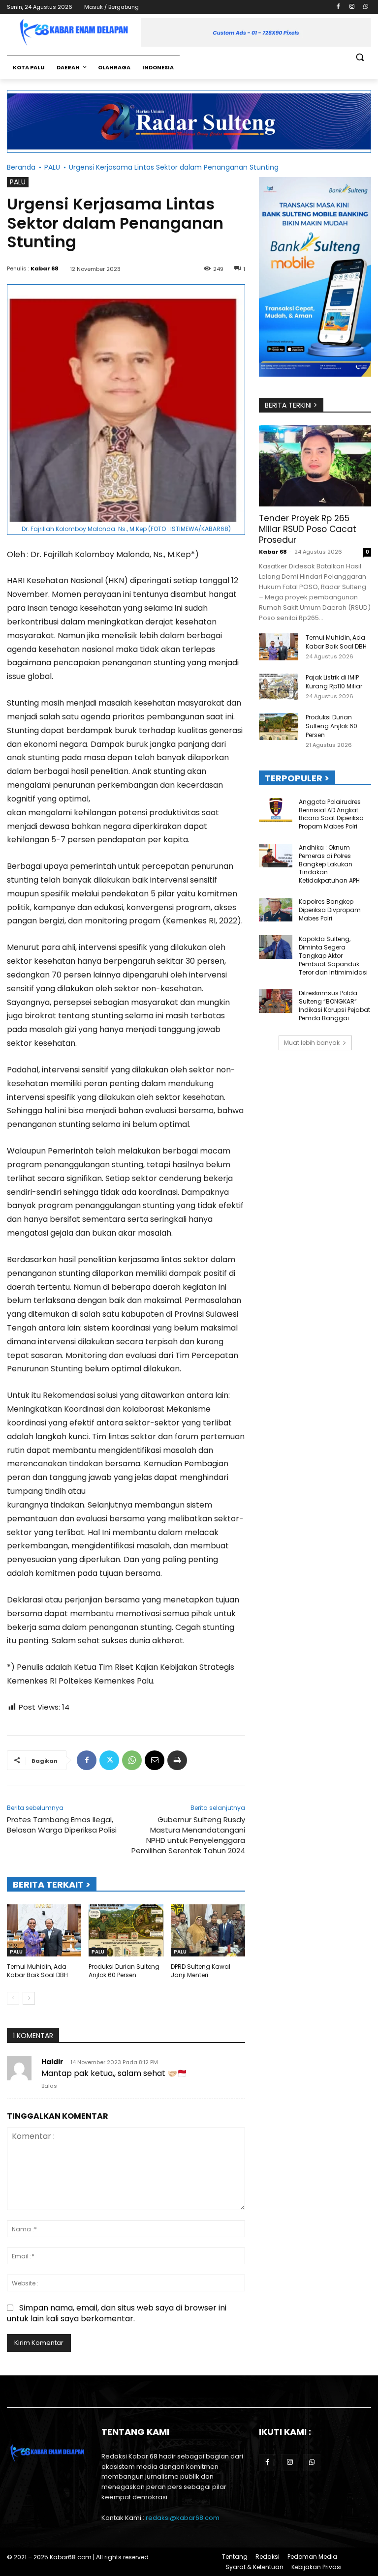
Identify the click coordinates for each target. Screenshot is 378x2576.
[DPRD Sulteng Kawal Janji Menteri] (208, 1930)
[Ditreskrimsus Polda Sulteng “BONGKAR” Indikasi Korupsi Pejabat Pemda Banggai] (276, 1001)
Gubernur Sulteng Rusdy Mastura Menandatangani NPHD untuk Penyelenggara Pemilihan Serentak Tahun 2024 (188, 1835)
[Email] (155, 1760)
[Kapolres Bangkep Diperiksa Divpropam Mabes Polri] (276, 910)
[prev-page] (13, 1998)
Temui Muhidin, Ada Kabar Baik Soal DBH (37, 1971)
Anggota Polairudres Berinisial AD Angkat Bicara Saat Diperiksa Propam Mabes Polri (331, 814)
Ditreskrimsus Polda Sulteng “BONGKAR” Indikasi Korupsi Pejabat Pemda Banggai (334, 1005)
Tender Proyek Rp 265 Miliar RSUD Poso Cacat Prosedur (308, 529)
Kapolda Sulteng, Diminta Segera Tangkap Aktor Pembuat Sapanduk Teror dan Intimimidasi (333, 955)
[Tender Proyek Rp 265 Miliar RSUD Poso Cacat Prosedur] (315, 466)
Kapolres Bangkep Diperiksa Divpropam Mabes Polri (330, 910)
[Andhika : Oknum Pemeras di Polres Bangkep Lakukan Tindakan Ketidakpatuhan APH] (276, 856)
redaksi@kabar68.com (183, 2518)
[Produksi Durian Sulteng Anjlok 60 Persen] (126, 1930)
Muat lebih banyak (312, 1043)
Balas (49, 2086)
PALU (52, 167)
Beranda (21, 167)
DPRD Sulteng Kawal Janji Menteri (201, 1971)
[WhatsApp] (365, 7)
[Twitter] (109, 1760)
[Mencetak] (177, 1760)
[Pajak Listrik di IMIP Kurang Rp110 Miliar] (279, 687)
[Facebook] (338, 7)
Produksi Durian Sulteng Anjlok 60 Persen (124, 1971)
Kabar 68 (45, 268)
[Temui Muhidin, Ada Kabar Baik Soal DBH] (44, 1930)
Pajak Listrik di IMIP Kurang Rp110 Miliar (334, 682)
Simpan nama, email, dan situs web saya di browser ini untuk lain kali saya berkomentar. (117, 2313)
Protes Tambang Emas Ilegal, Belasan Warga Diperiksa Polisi (62, 1825)
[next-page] (29, 1998)
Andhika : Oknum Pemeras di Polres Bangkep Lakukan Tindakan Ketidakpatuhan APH (329, 864)
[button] (360, 57)
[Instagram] (352, 7)
